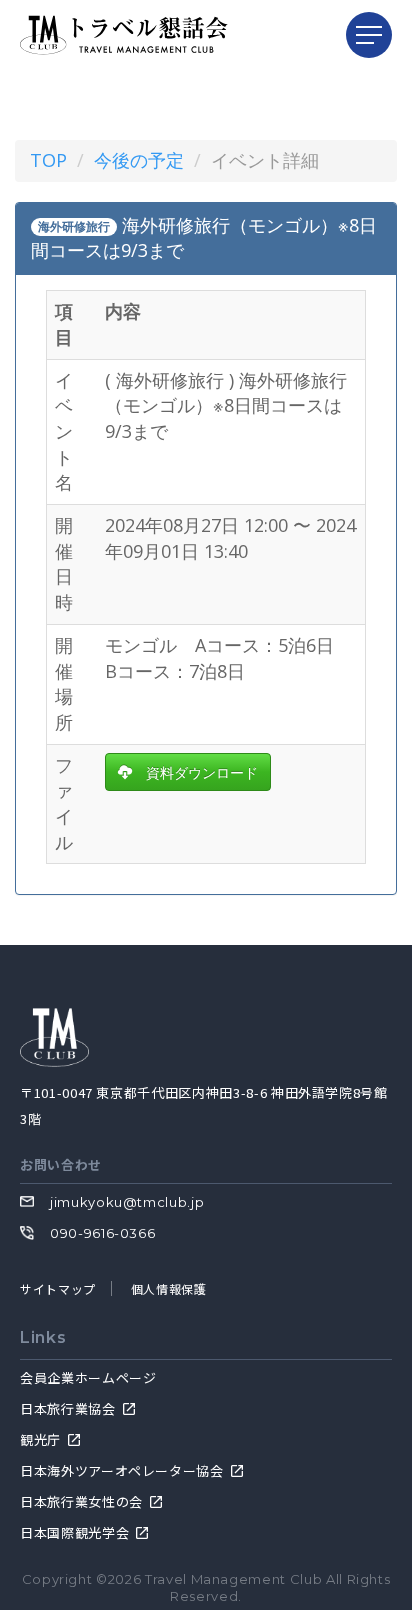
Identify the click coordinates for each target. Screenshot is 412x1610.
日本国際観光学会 (74, 1532)
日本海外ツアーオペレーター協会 (122, 1470)
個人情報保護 (169, 1288)
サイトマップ (58, 1288)
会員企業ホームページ (88, 1377)
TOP (48, 160)
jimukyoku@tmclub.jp (127, 1202)
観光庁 (40, 1439)
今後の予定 (139, 160)
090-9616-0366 (102, 1233)
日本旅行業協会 (68, 1408)
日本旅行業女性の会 (81, 1501)
